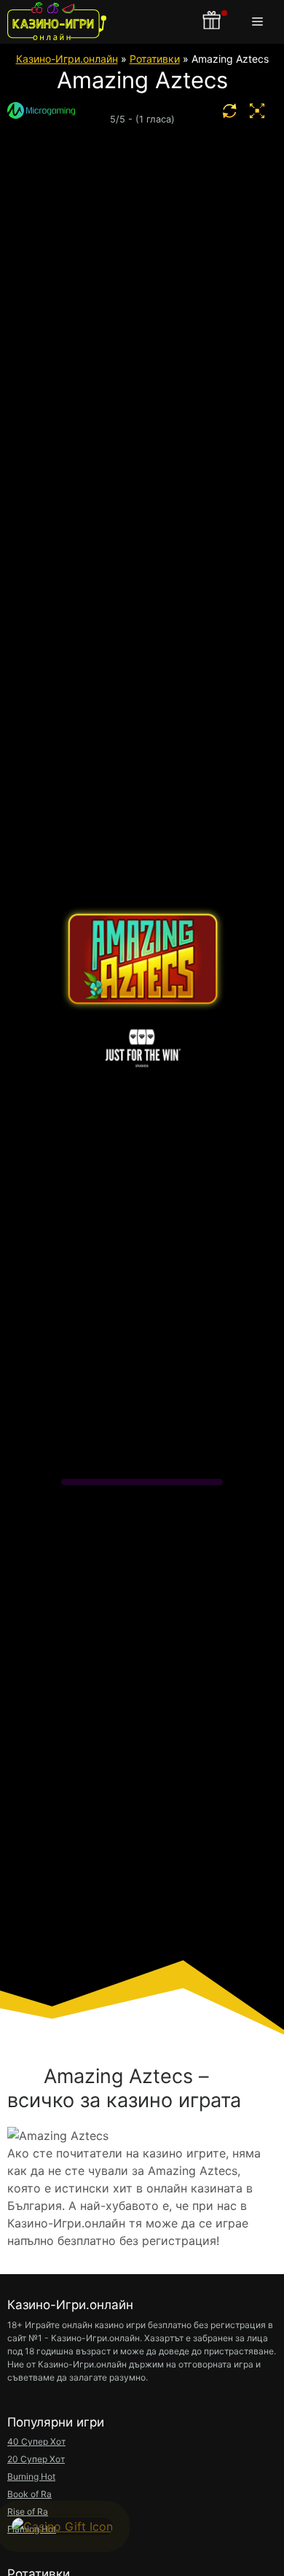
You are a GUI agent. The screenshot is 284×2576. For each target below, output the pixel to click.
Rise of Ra (28, 2511)
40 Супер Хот (36, 2441)
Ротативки (155, 59)
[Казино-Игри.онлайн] (57, 22)
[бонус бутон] (213, 22)
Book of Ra (29, 2494)
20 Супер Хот (36, 2459)
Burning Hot (31, 2476)
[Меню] (261, 22)
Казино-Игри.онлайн (67, 59)
